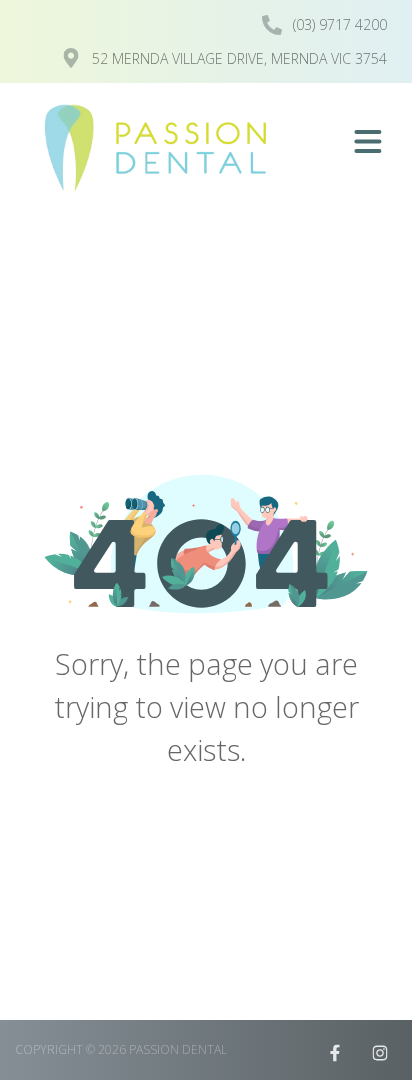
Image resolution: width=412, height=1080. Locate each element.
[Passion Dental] (161, 148)
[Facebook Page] (335, 1053)
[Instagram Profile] (380, 1053)
